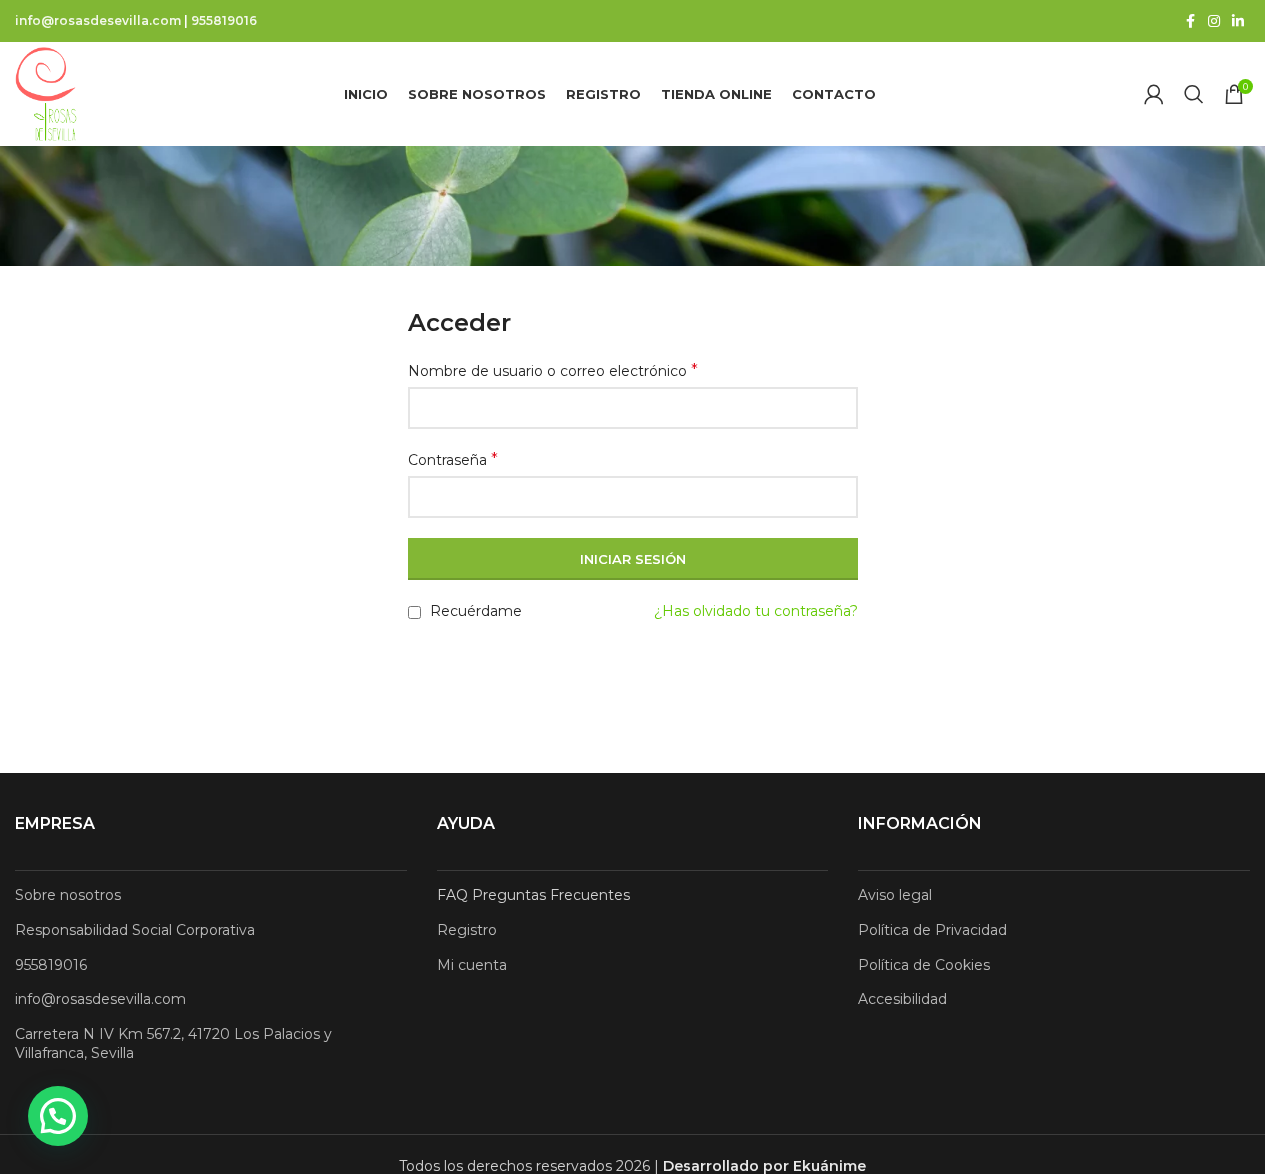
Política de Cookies (924, 965)
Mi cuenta (472, 965)
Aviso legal (895, 895)
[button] (58, 1116)
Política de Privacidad (932, 930)
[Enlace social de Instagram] (1214, 21)
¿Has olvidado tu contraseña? (756, 611)
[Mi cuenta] (1154, 94)
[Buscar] (1194, 94)
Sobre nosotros (68, 895)
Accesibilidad (902, 999)
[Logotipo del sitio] (46, 93)
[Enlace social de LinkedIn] (1238, 21)
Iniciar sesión (633, 559)
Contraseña (453, 459)
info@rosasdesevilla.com (98, 20)
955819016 (224, 20)
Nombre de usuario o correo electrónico (553, 370)
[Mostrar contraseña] (837, 497)
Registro (467, 930)
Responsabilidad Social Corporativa (135, 930)
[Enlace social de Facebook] (1190, 21)
